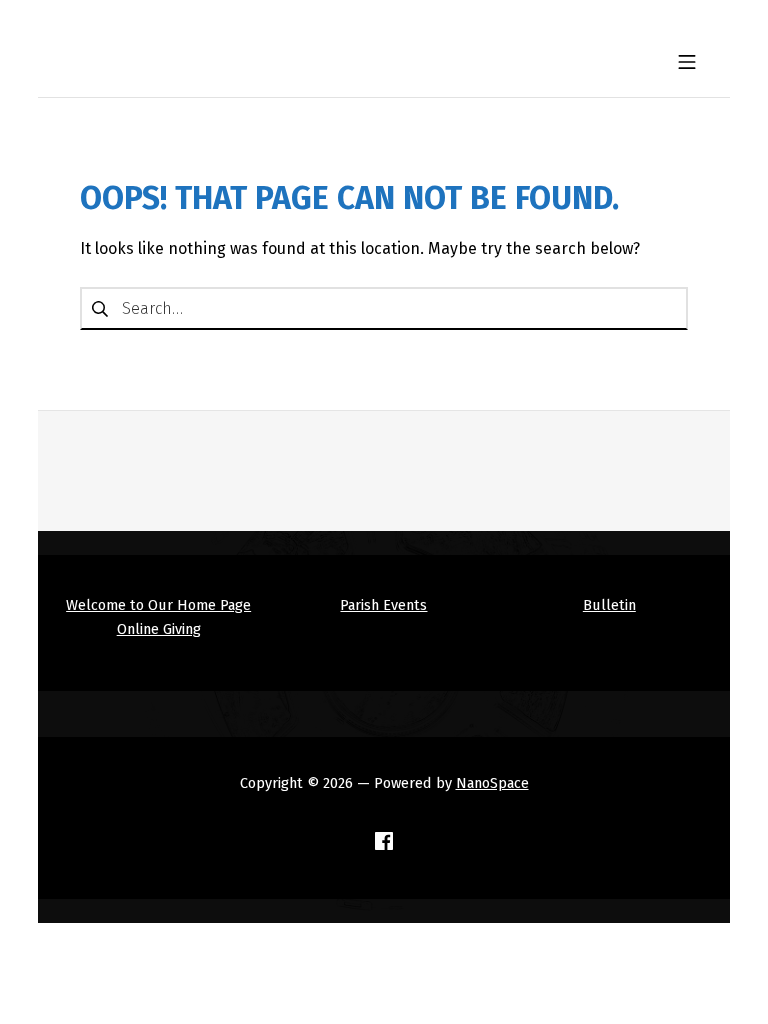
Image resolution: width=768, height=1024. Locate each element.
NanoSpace (492, 783)
